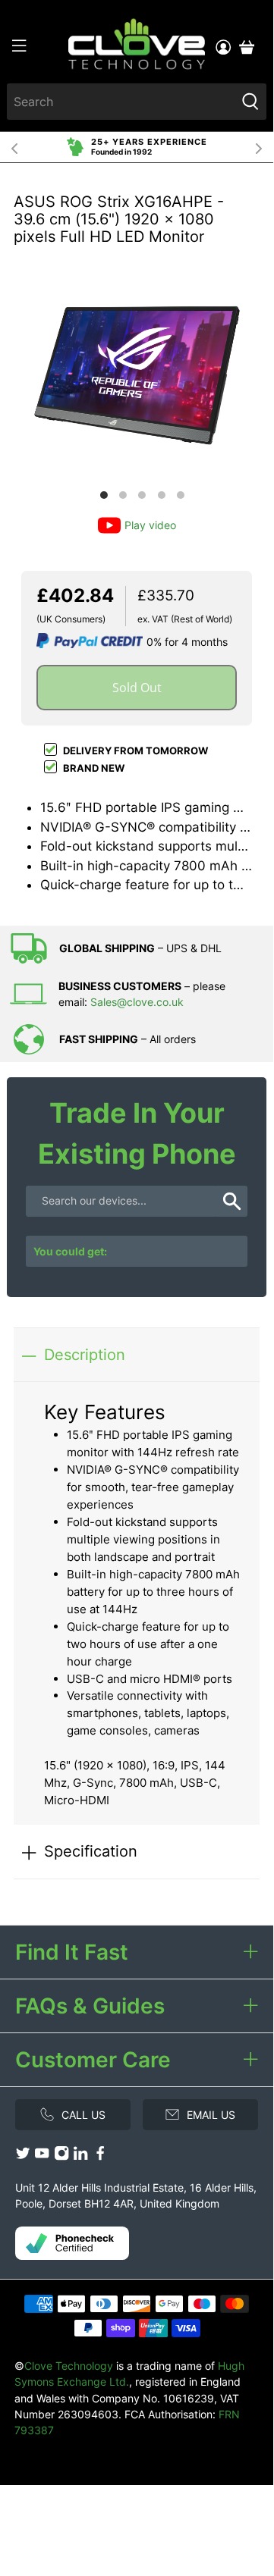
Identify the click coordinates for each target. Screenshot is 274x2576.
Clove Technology (69, 2366)
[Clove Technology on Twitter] (23, 2156)
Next (259, 147)
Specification (91, 1851)
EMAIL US (211, 2115)
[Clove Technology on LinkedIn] (80, 2156)
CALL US (83, 2115)
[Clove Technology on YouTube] (42, 2156)
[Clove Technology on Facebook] (100, 2156)
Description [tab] (85, 1354)
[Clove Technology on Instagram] (61, 2156)
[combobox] (121, 102)
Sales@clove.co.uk (137, 1002)
